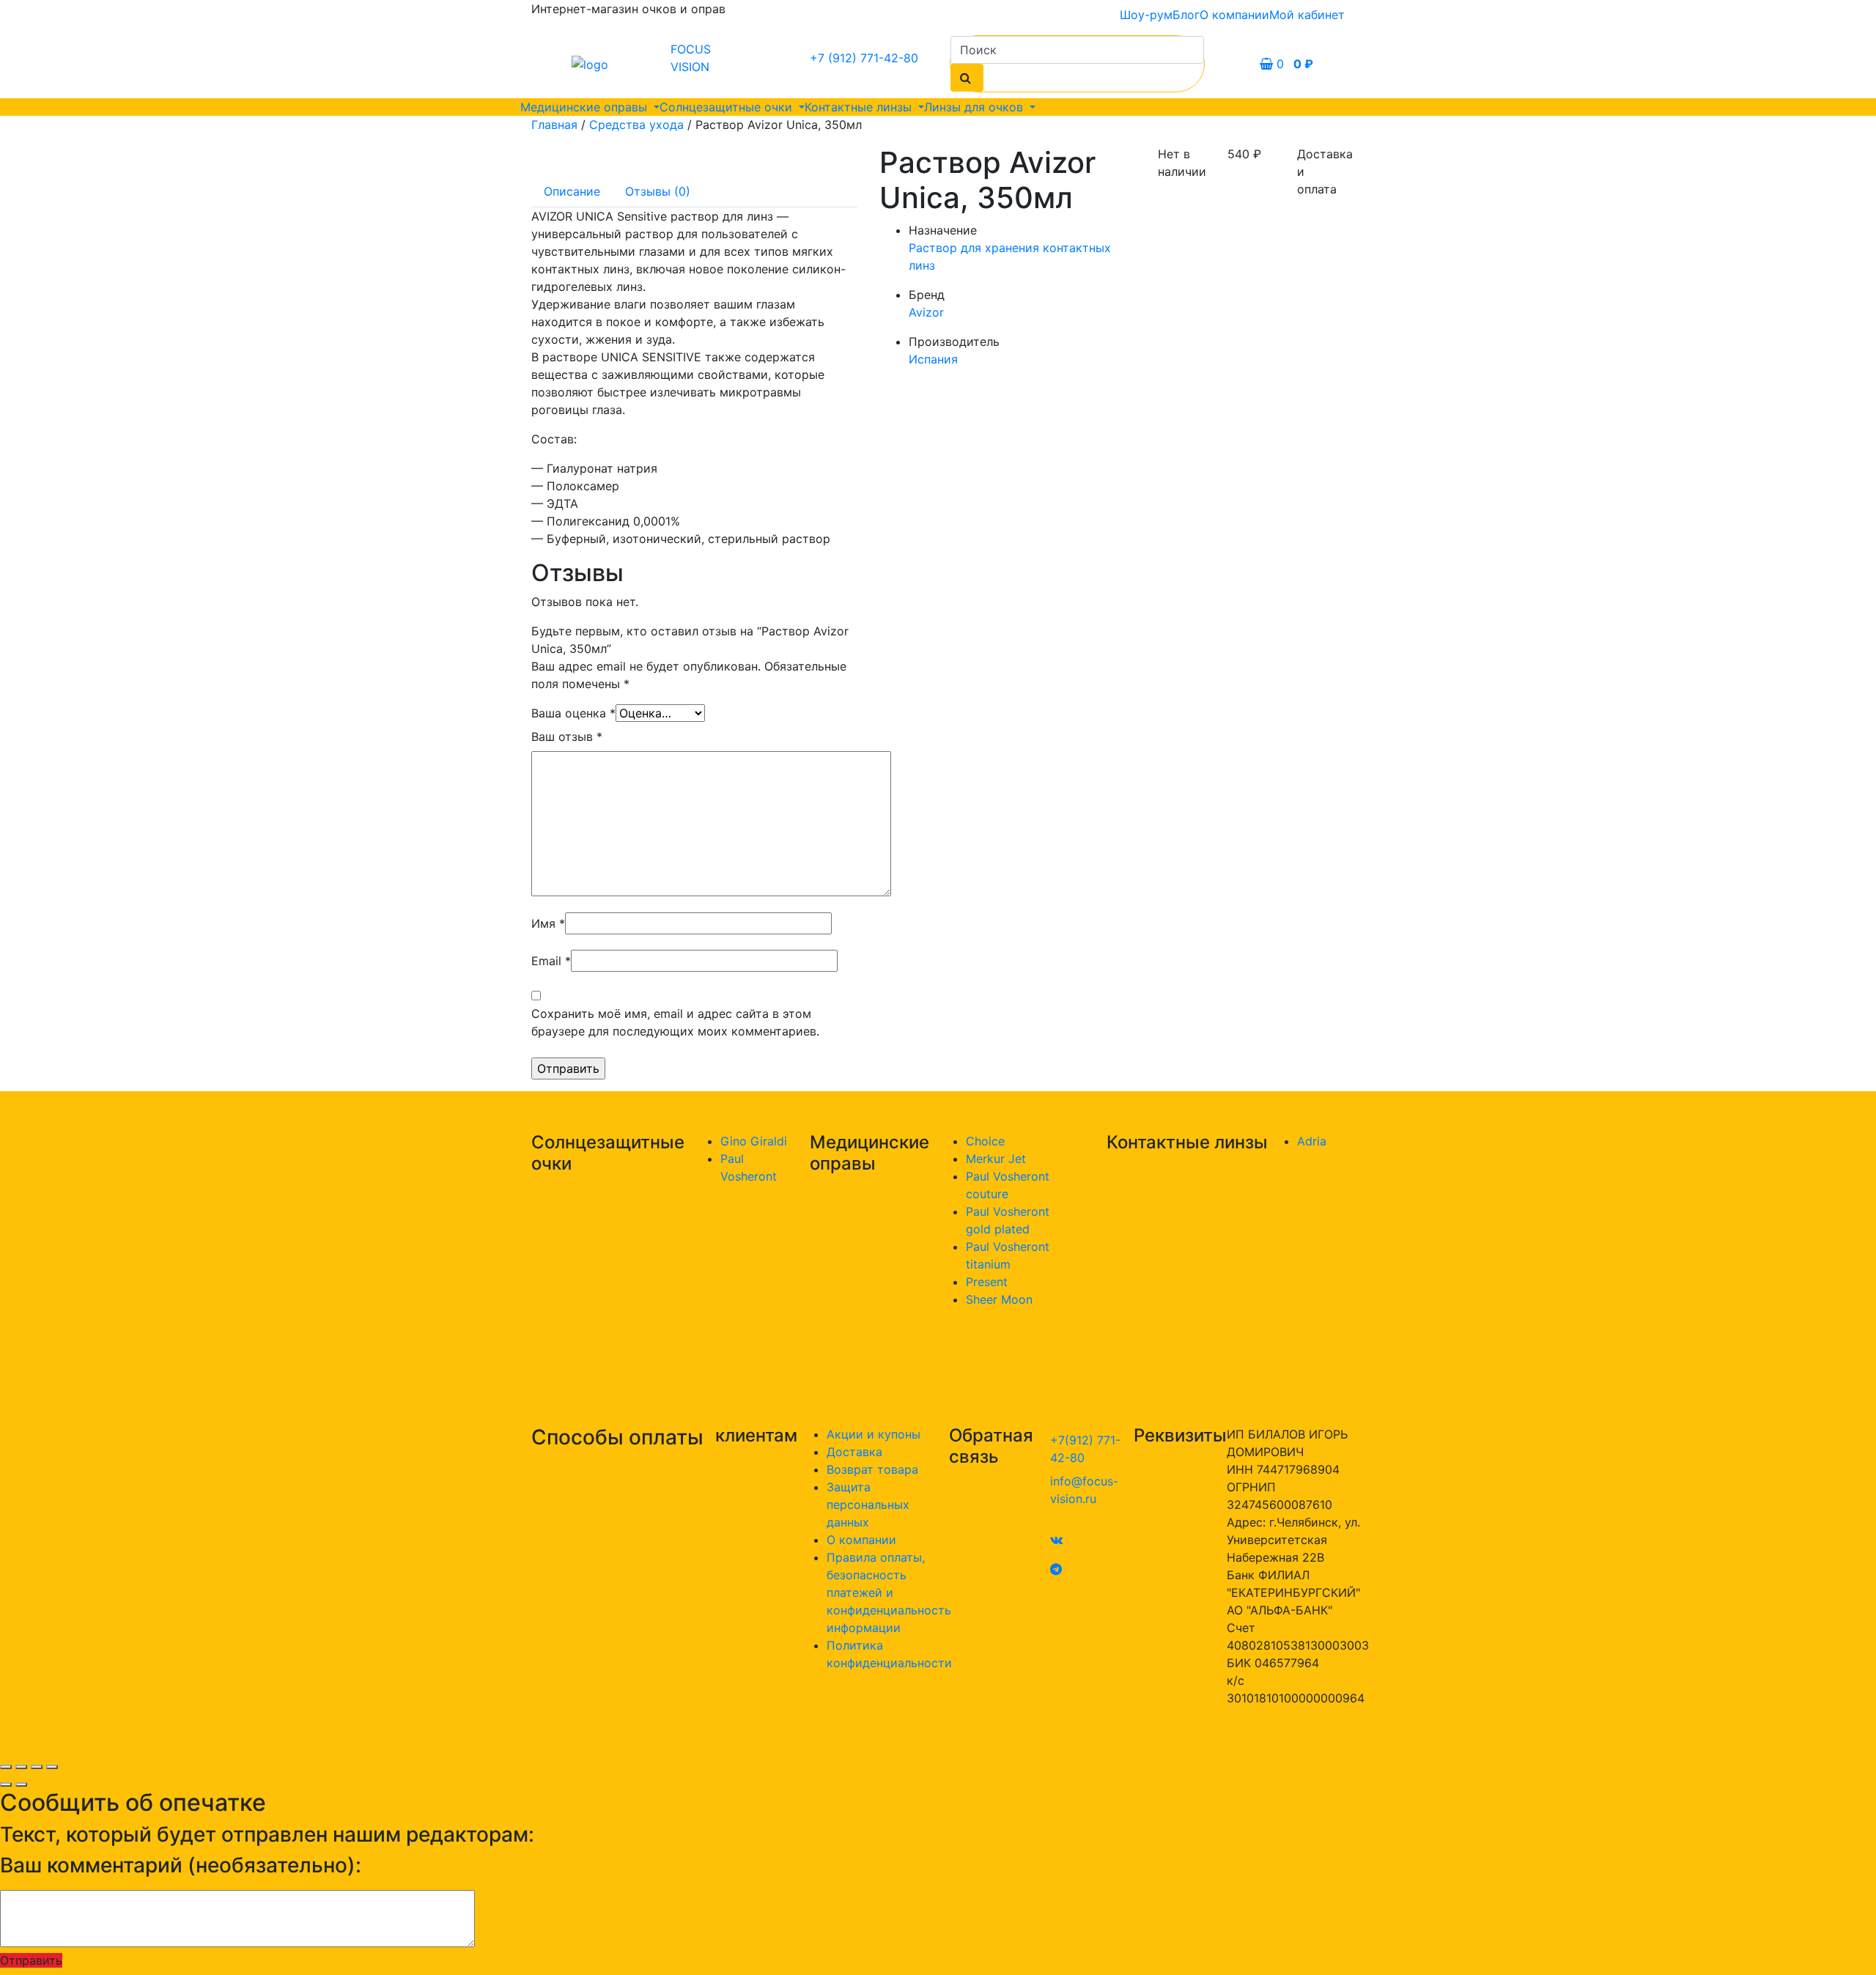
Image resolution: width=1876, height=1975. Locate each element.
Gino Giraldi (754, 1141)
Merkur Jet (996, 1159)
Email (551, 961)
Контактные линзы (860, 107)
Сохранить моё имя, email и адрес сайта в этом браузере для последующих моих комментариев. (675, 1022)
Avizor (926, 312)
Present (987, 1282)
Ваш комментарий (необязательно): (181, 1865)
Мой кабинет (1307, 15)
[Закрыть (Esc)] (6, 1767)
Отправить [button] (31, 1960)
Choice (985, 1141)
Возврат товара (872, 1469)
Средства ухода (636, 125)
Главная (554, 125)
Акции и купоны (874, 1434)
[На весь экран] (37, 1767)
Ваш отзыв (567, 737)
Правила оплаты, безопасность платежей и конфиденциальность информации (889, 1592)
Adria (1312, 1141)
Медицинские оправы (586, 107)
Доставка (854, 1452)
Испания (933, 359)
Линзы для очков (975, 107)
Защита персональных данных (868, 1505)
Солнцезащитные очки (728, 107)
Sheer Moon (999, 1299)
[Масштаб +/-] (52, 1767)
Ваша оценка (573, 713)
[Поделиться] (21, 1767)
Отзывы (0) (658, 191)
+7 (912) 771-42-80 (864, 58)
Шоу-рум (1146, 15)
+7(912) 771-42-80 (1085, 1449)
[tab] (572, 191)
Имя (548, 923)
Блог (1186, 15)
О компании (1234, 15)
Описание (572, 191)
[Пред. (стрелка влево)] (6, 1784)
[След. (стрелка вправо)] (21, 1784)
